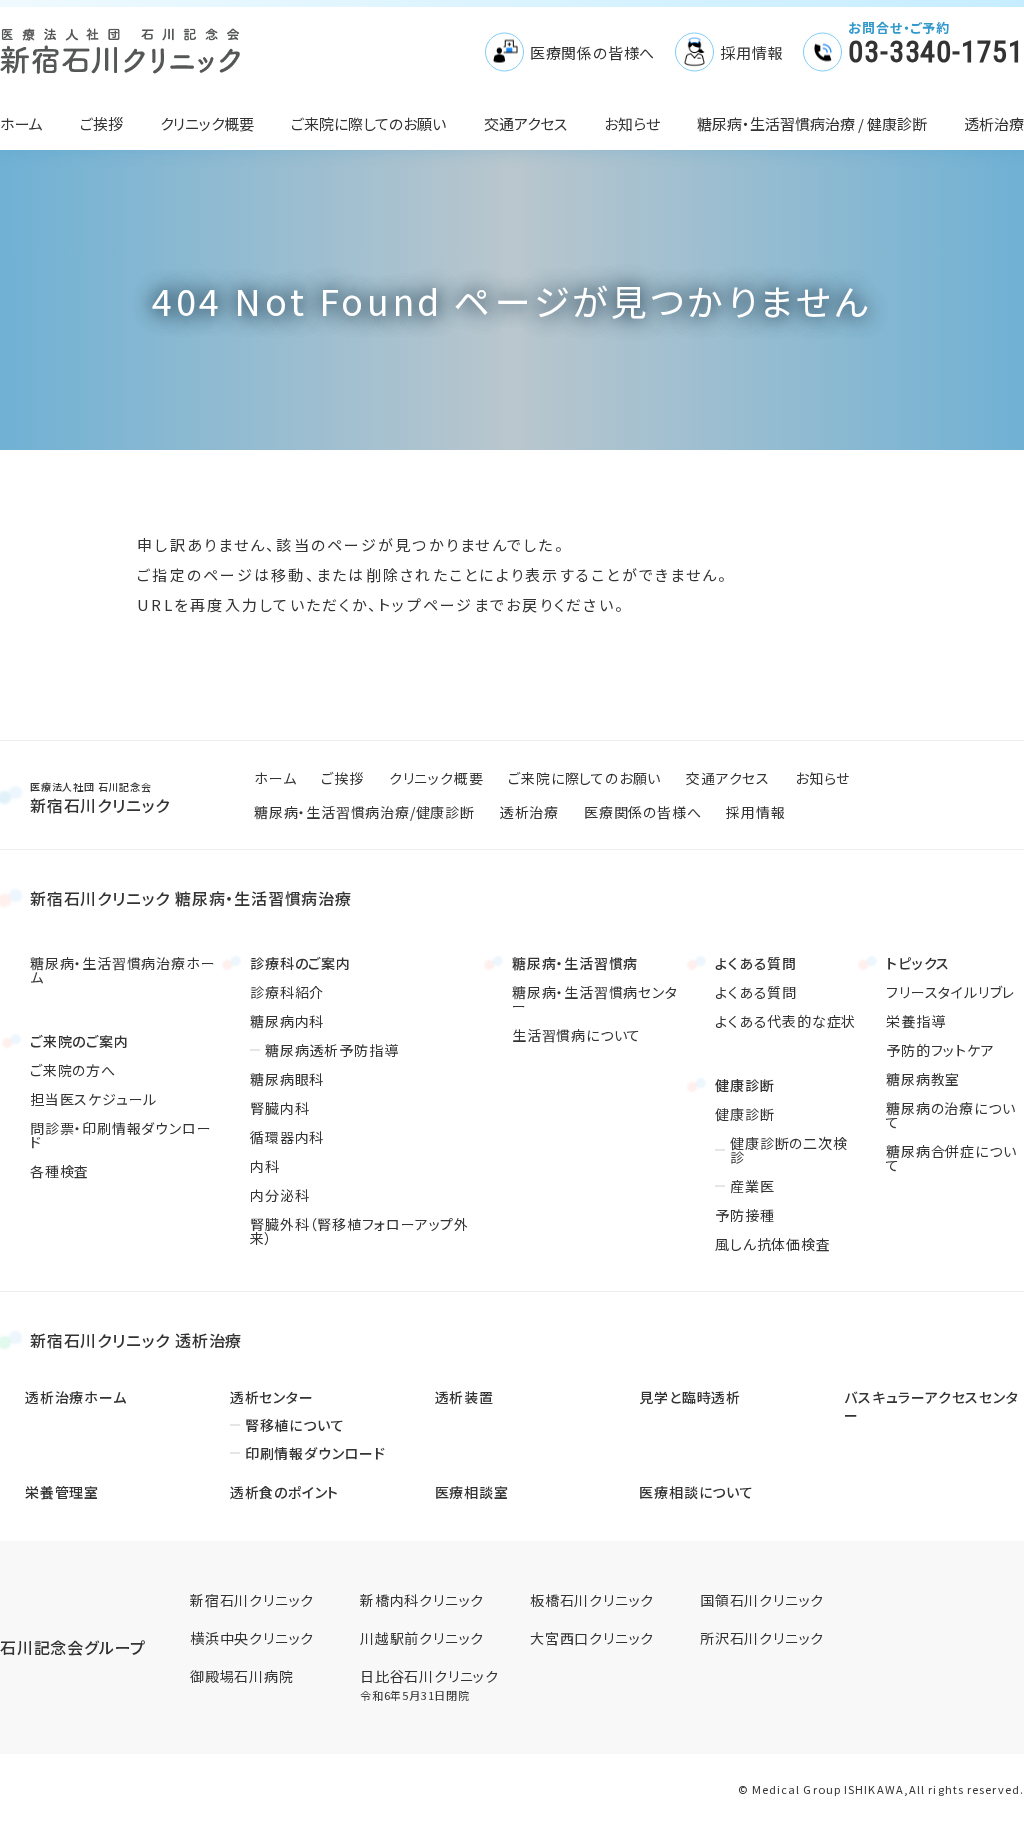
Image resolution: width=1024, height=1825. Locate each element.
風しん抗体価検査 (772, 1244)
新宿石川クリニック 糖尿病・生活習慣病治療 (191, 898)
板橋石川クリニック (592, 1600)
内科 (265, 1166)
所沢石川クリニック (762, 1638)
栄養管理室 (62, 1492)
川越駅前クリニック (422, 1638)
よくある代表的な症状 (785, 1021)
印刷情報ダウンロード (315, 1453)
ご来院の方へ (73, 1070)
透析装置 (464, 1397)
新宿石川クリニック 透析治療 (136, 1340)
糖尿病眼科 (287, 1079)
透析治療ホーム (76, 1397)
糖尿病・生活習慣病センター (595, 999)
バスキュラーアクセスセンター (931, 1406)
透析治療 (994, 123)
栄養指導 (915, 1021)
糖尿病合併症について (951, 1158)
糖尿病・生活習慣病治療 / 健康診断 (812, 123)
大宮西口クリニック (592, 1638)
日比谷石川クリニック (429, 1685)
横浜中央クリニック (252, 1638)
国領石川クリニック (762, 1600)
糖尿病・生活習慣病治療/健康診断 (364, 812)
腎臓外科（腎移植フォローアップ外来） (359, 1231)
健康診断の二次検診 (788, 1150)
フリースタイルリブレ (950, 992)
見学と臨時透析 (690, 1397)
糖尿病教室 (923, 1079)
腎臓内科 (279, 1108)
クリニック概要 (207, 123)
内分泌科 (279, 1195)
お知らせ (632, 123)
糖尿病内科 (287, 1021)
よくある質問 (756, 992)
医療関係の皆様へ (592, 52)
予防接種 (744, 1215)
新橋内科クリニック (422, 1600)
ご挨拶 (101, 123)
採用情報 (751, 52)
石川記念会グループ (73, 1647)
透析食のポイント (284, 1492)
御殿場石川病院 (242, 1676)
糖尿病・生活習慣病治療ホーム (122, 970)
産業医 (752, 1186)
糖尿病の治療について (950, 1115)
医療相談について (696, 1492)
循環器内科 (287, 1137)
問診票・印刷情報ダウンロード (120, 1135)
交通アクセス (525, 123)
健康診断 (744, 1114)
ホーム (21, 123)
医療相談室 (472, 1492)
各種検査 (59, 1171)
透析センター (272, 1397)
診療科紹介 (287, 992)
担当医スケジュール (93, 1099)
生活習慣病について (576, 1035)
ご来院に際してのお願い (368, 123)
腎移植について (295, 1425)
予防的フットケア (940, 1050)
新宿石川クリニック (100, 797)
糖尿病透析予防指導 (331, 1050)
